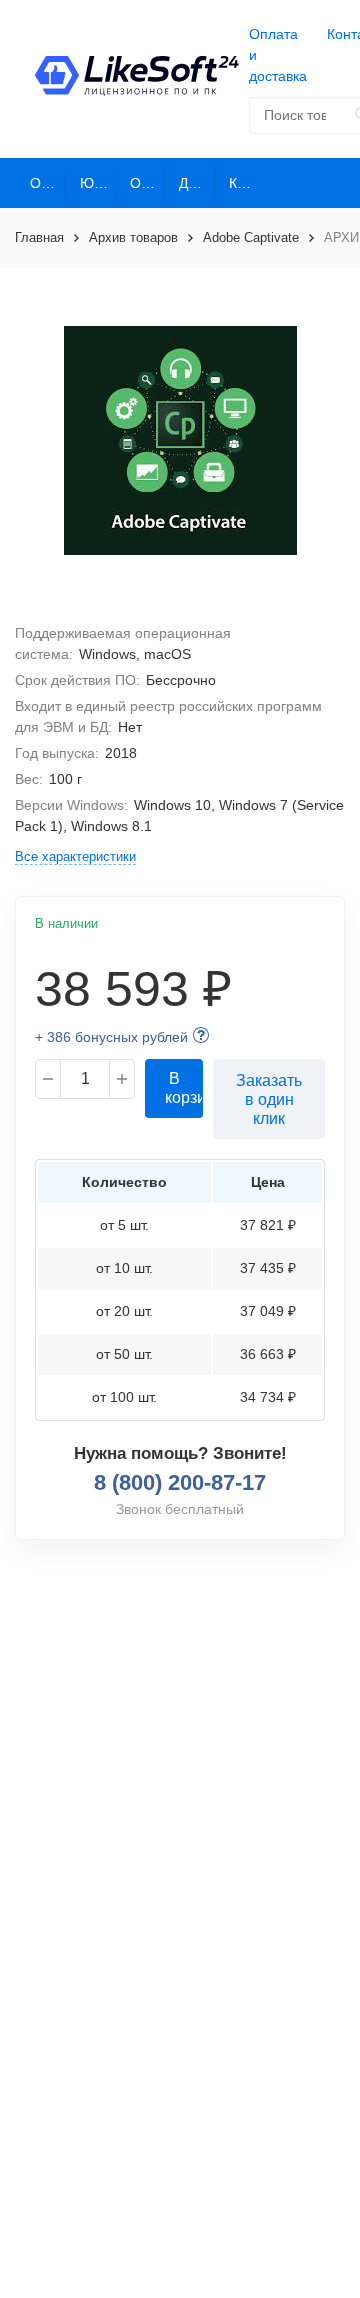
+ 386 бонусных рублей (111, 1037)
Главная (39, 237)
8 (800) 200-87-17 (180, 1482)
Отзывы (148, 183)
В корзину (184, 1088)
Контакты (247, 183)
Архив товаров (133, 237)
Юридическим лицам (98, 183)
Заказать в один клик (269, 1099)
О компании (48, 183)
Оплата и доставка (278, 55)
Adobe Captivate (251, 237)
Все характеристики (75, 856)
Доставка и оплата (197, 183)
